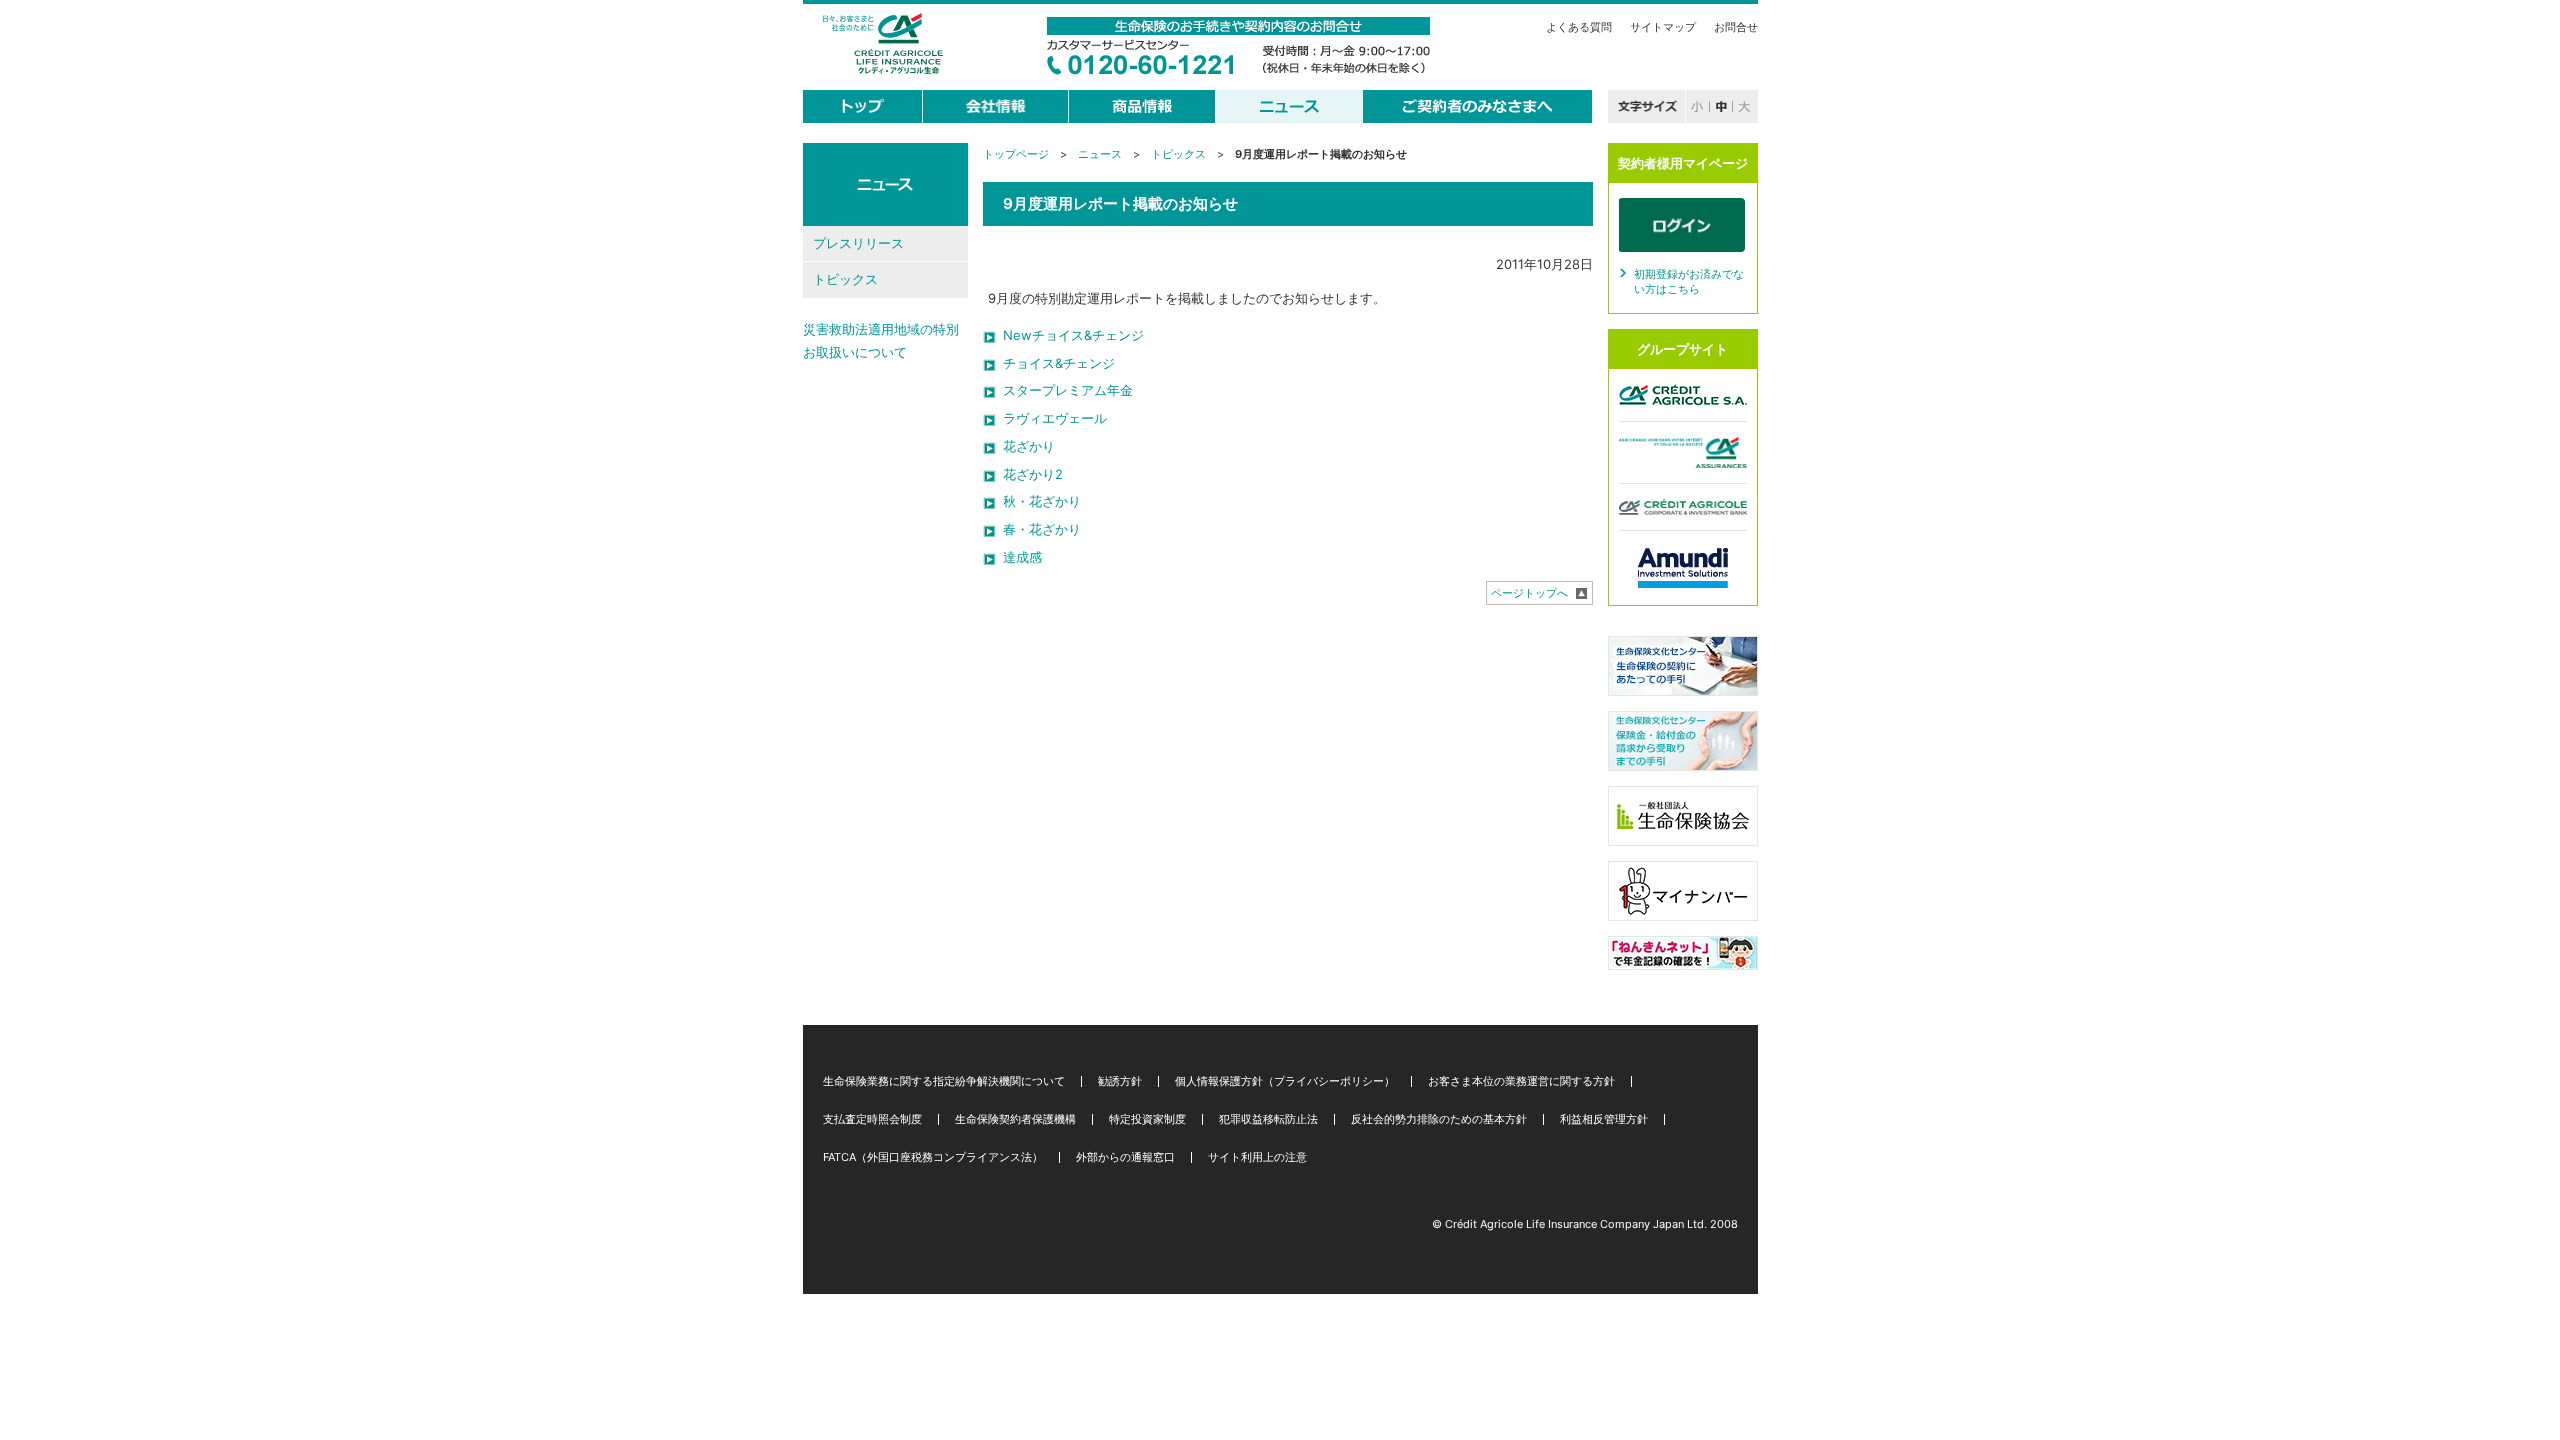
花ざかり (1029, 446)
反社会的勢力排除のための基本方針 (1439, 1119)
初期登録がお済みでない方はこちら (1689, 282)
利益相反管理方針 (1604, 1119)
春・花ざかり (1042, 529)
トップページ (1016, 154)
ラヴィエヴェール (1055, 418)
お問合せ (1736, 27)
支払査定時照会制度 (872, 1119)
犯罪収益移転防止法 (1268, 1119)
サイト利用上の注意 (1257, 1157)
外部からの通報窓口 (1125, 1157)
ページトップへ (1529, 593)
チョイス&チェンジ (1059, 363)
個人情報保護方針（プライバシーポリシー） (1285, 1081)
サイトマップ (1663, 27)
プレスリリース (858, 243)
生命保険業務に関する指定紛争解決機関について (944, 1081)
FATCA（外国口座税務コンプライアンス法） (933, 1157)
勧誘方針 (1120, 1081)
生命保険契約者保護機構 (1015, 1119)
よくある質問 (1579, 27)
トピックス (1178, 154)
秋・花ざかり (1042, 501)
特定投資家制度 (1147, 1119)
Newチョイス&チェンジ (1073, 335)
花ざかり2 (1033, 474)
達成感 (1022, 557)
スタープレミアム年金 (1068, 390)
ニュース (1100, 154)
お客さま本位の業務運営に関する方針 (1521, 1081)
